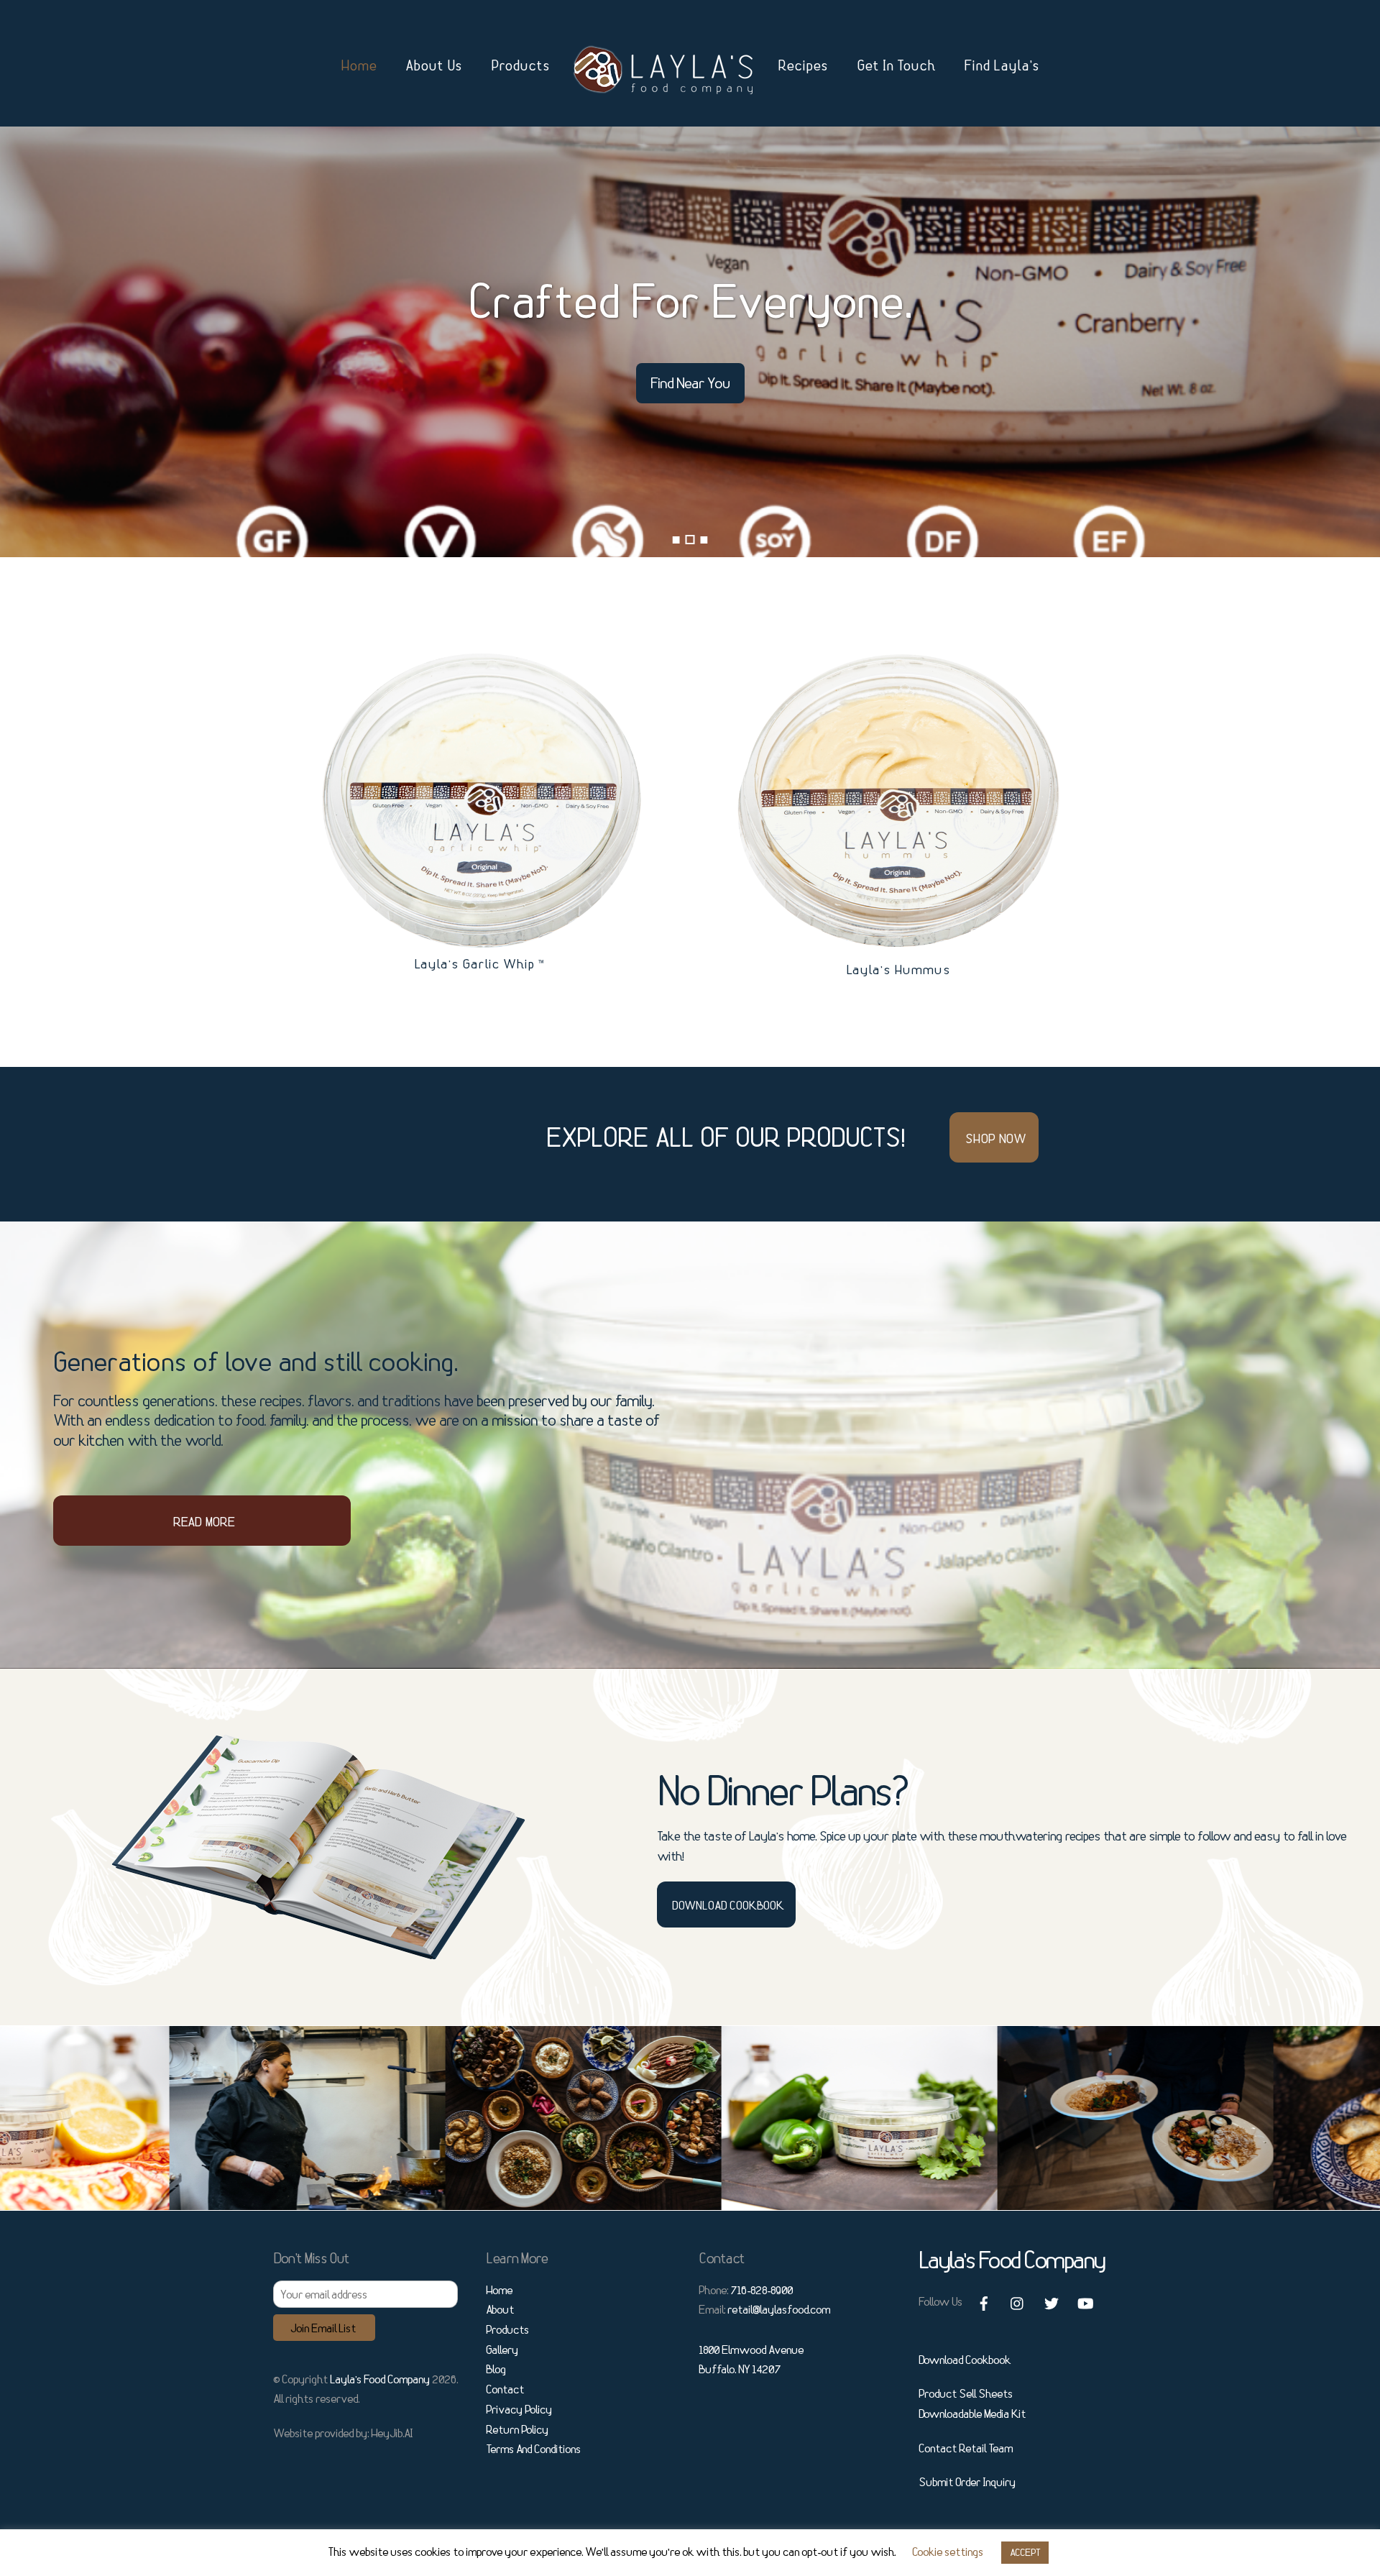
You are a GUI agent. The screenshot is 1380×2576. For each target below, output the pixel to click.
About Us (434, 65)
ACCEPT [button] (1025, 2552)
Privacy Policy (519, 2409)
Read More (204, 1521)
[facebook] (984, 2300)
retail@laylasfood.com (779, 2309)
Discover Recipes (161, 383)
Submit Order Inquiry (967, 2482)
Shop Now (995, 1138)
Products (520, 65)
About (500, 2309)
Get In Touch (896, 65)
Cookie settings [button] (948, 2552)
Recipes (803, 65)
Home (359, 65)
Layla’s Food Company (380, 2379)
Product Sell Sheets (966, 2393)
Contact (505, 2389)
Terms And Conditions (533, 2449)
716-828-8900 (762, 2290)
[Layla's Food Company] (664, 69)
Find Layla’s (1002, 65)
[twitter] (1052, 2300)
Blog (496, 2369)
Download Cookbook (728, 1905)
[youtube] (1085, 2300)
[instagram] (1018, 2300)
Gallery (502, 2350)
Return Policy (517, 2429)
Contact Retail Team (966, 2448)
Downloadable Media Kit (972, 2414)
